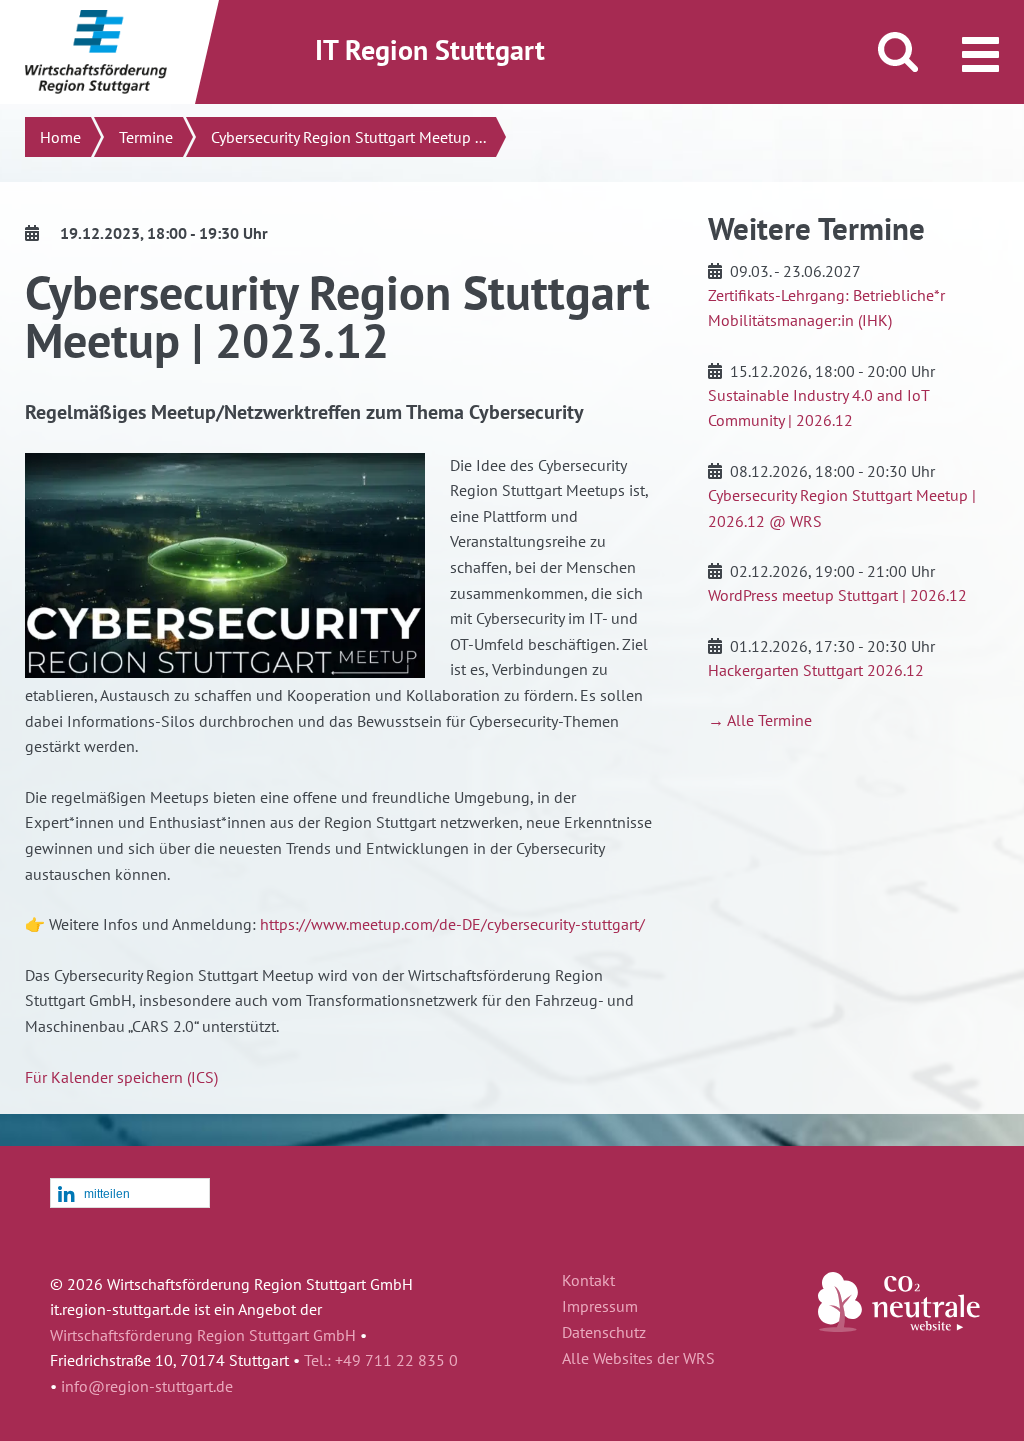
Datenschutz (604, 1333)
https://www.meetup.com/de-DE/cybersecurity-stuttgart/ (452, 924)
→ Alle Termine (760, 720)
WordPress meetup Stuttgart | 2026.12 (837, 595)
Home (60, 137)
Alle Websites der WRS (638, 1359)
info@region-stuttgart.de (147, 1386)
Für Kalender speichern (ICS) (121, 1077)
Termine (146, 137)
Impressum (600, 1307)
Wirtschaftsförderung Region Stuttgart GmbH (203, 1335)
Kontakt (588, 1281)
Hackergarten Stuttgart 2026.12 (816, 670)
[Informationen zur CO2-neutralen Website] (899, 1326)
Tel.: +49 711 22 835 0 (381, 1360)
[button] (130, 1194)
